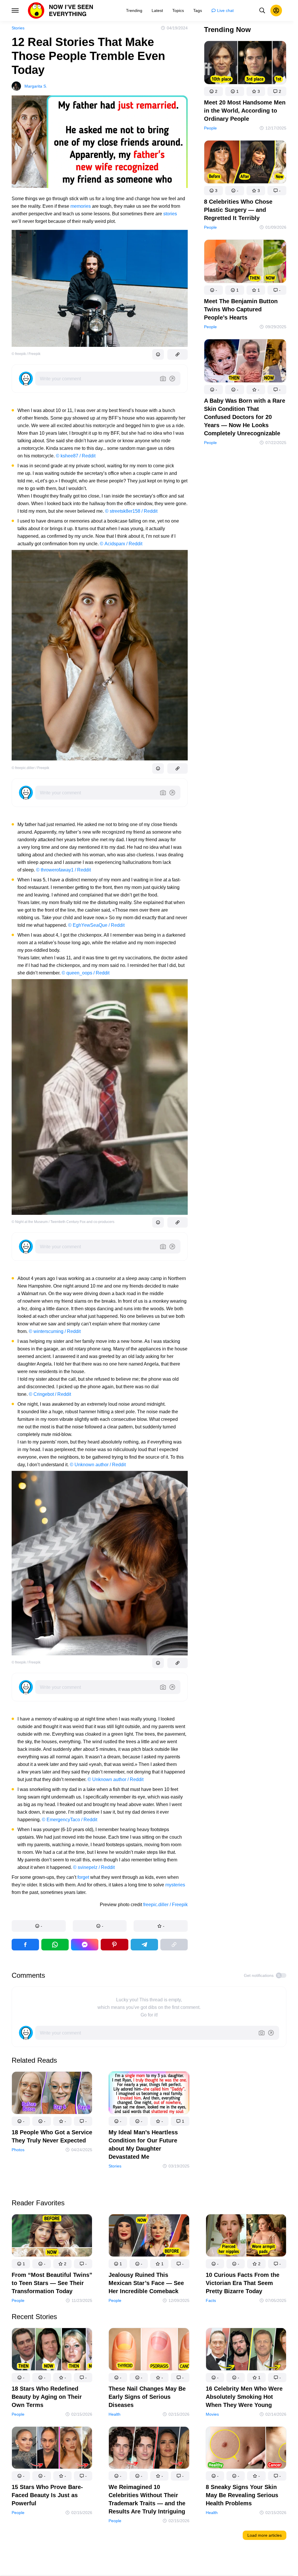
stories (170, 214)
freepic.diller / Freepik (165, 1905)
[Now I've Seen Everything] (61, 10)
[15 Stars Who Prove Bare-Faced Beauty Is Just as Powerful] (52, 2449)
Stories (18, 28)
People (210, 128)
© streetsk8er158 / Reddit (131, 511)
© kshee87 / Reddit (76, 456)
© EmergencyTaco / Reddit (70, 1820)
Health (115, 2414)
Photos (18, 2149)
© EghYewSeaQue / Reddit (96, 925)
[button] (39, 1926)
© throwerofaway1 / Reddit (63, 870)
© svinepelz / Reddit (94, 1867)
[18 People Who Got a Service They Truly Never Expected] (52, 2094)
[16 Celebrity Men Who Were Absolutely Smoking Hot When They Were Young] (246, 2350)
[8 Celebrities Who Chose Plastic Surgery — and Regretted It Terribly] (245, 163)
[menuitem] (134, 10)
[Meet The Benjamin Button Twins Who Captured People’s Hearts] (245, 262)
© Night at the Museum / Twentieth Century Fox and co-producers (63, 1222)
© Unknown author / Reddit (98, 1465)
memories (81, 206)
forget (83, 1877)
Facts (211, 2300)
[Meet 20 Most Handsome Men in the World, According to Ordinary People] (245, 64)
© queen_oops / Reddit (86, 973)
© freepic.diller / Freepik (30, 768)
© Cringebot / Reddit (50, 1394)
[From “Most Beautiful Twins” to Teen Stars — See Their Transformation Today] (52, 2237)
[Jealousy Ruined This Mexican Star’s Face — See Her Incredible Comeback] (149, 2237)
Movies (212, 2414)
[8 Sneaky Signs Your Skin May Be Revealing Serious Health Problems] (246, 2449)
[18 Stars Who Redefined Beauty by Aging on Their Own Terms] (52, 2350)
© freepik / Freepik (26, 354)
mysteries (175, 1885)
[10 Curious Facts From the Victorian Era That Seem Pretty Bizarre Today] (246, 2237)
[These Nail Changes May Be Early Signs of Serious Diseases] (149, 2350)
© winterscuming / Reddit (55, 1331)
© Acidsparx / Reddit (121, 544)
